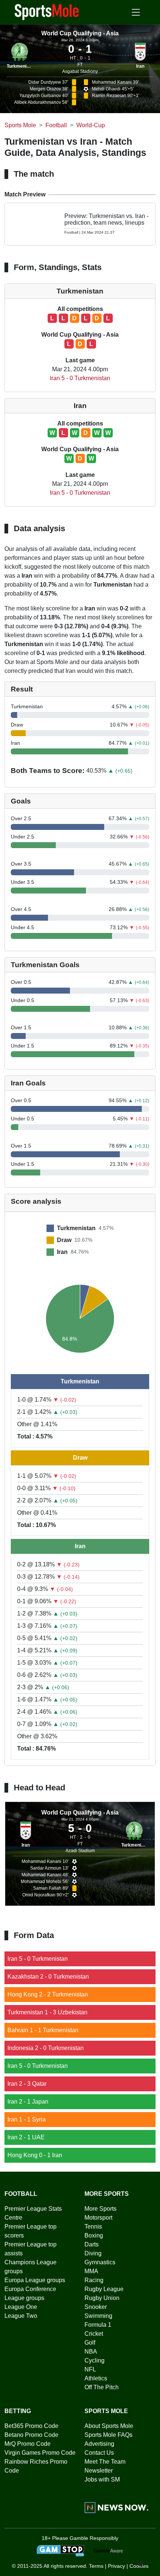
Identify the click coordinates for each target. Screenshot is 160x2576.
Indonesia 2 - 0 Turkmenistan (46, 2048)
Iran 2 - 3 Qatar (27, 2084)
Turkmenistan (21, 66)
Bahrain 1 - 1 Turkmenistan (43, 2030)
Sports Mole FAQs (108, 2435)
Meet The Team (105, 2462)
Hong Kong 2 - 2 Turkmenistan (48, 1994)
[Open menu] (136, 12)
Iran (140, 66)
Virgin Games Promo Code (40, 2453)
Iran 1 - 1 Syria (27, 2119)
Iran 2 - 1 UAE (26, 2137)
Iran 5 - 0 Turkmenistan (80, 378)
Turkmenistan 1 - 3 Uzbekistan (47, 2012)
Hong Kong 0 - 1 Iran (35, 2155)
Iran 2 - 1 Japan (28, 2102)
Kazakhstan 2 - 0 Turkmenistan (48, 1977)
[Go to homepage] (47, 12)
